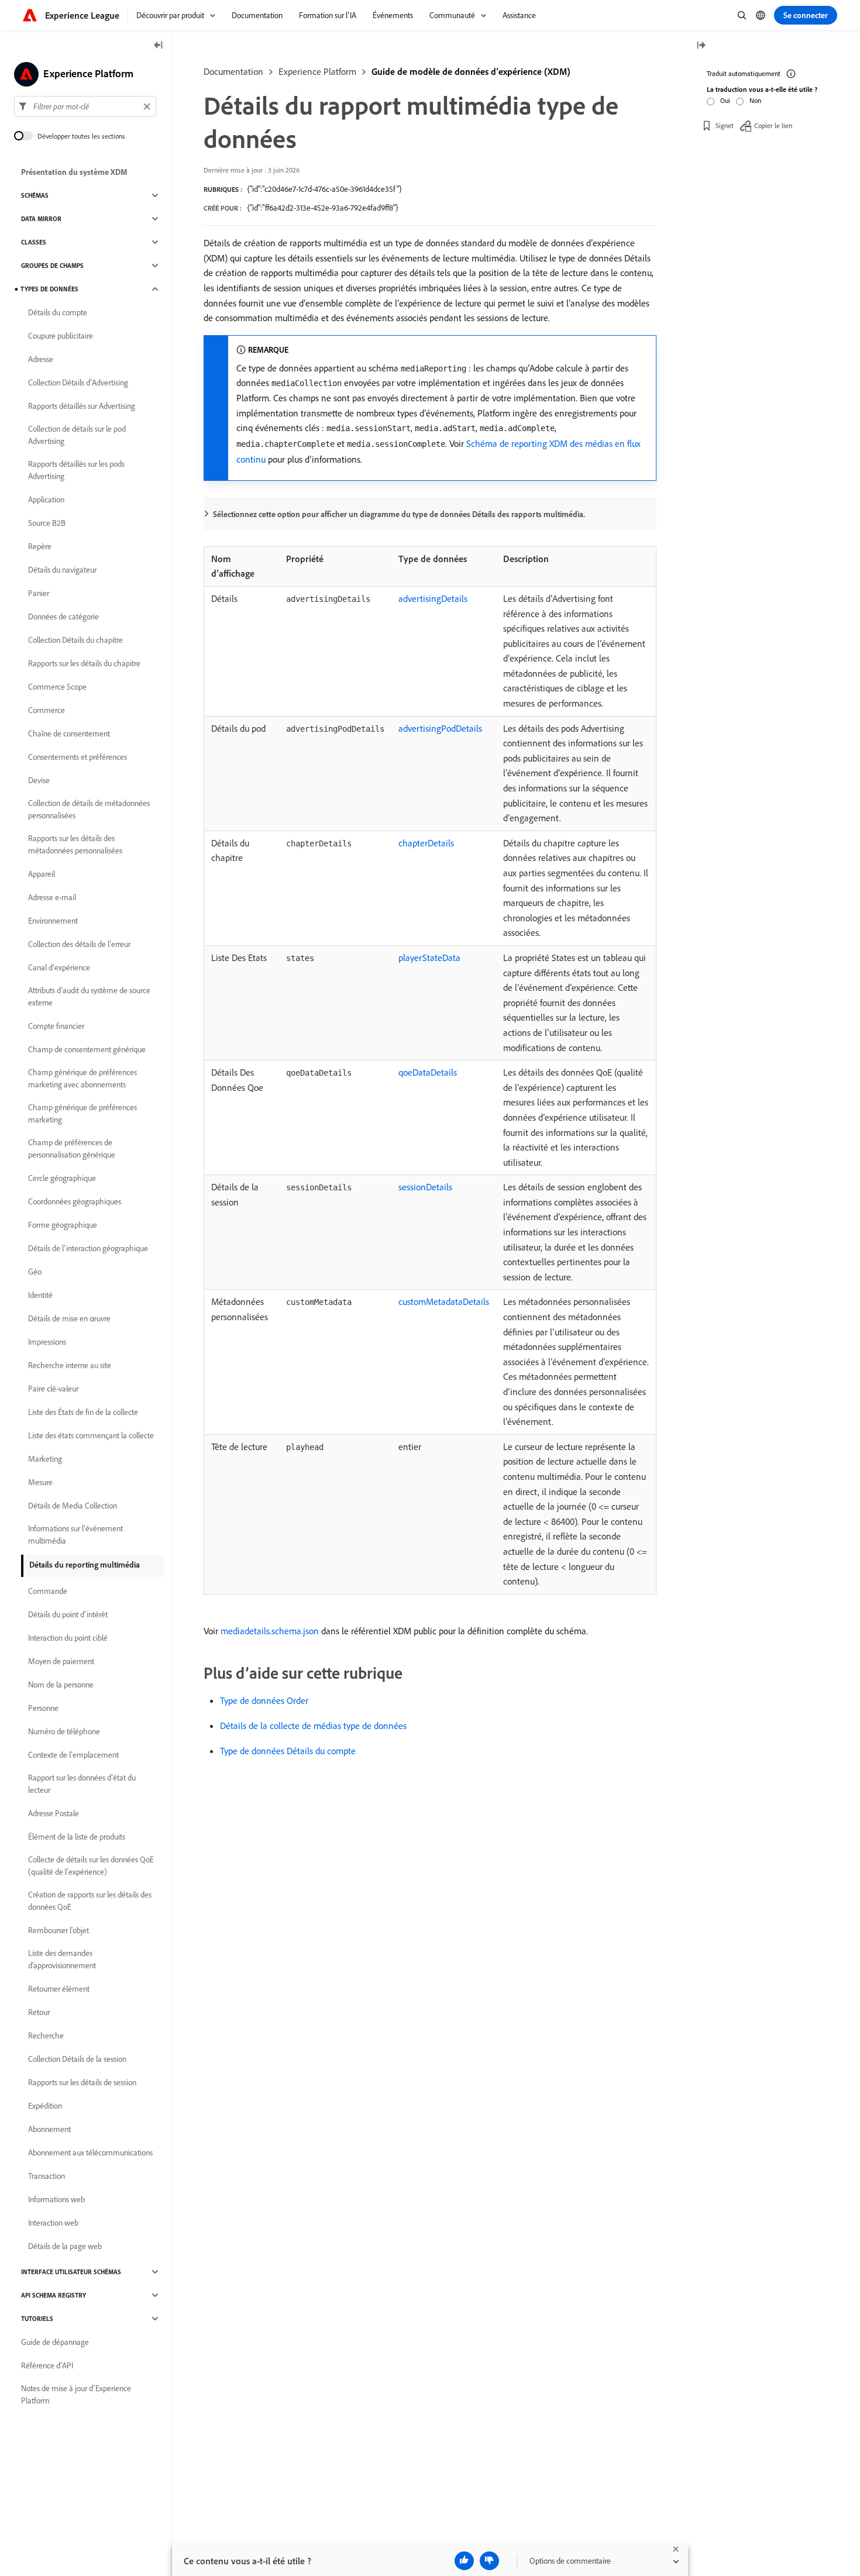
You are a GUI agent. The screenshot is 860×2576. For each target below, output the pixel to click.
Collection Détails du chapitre (75, 640)
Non (755, 100)
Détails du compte (58, 312)
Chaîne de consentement (69, 733)
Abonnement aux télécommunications (90, 2153)
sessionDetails (425, 1187)
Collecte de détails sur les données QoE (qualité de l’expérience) (91, 1866)
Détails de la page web (65, 2246)
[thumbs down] (489, 2561)
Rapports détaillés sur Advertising (82, 406)
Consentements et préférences (78, 757)
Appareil (42, 874)
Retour (39, 2012)
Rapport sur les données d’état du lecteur (82, 1784)
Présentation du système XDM (74, 172)
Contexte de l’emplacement (73, 1755)
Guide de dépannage (55, 2342)
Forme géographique (63, 1225)
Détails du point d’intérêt (68, 1614)
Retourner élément (59, 1989)
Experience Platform (317, 71)
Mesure (40, 1482)
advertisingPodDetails (440, 728)
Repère (40, 546)
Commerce (47, 710)
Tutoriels (37, 2319)
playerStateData (429, 958)
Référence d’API (47, 2365)
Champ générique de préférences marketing (82, 1113)
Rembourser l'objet (59, 1930)
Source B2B (47, 523)
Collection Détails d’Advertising (78, 383)
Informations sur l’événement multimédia (75, 1535)
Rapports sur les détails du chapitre (84, 663)
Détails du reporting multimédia (85, 1565)
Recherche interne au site (70, 1365)
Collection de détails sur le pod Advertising (77, 435)
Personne (43, 1708)
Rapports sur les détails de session (82, 2082)
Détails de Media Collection (73, 1506)
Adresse (41, 359)
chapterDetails (426, 843)
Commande (48, 1591)
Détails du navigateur (62, 570)
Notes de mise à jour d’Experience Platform (76, 2394)
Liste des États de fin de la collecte (83, 1412)
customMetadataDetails (444, 1301)
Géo (35, 1272)
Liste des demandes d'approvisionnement (62, 1959)
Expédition (45, 2106)
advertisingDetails (433, 598)
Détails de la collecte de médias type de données (313, 1726)
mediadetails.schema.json (270, 1631)
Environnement (53, 921)
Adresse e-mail (52, 897)
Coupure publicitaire (61, 336)
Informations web (56, 2199)
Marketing (45, 1459)
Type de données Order (264, 1700)
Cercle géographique (62, 1178)
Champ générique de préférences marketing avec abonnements (82, 1078)
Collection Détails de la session (77, 2059)
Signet (725, 125)
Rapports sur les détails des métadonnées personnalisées (75, 844)
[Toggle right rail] (701, 46)
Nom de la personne (61, 1685)
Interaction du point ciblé (68, 1638)
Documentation (233, 71)
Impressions (47, 1342)
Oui (725, 100)
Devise (39, 780)
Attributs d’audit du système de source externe (89, 996)
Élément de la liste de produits (77, 1837)
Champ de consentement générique (87, 1049)
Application (46, 500)
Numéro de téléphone (64, 1731)
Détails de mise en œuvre (69, 1318)
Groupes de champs (52, 266)
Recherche (46, 2036)
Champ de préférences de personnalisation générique (72, 1148)
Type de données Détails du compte (288, 1751)
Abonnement (49, 2129)
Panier (39, 593)
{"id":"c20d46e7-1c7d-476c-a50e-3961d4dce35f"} (324, 189)
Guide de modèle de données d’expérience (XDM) (471, 71)
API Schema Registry (54, 2295)
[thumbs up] (464, 2561)
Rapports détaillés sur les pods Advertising (76, 470)
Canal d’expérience (59, 967)
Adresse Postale (54, 1813)
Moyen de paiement (61, 1661)
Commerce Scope (57, 687)
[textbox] (85, 106)
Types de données (49, 289)
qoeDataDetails (428, 1072)
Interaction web (53, 2223)
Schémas (35, 195)
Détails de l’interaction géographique (88, 1248)
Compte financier (56, 1026)
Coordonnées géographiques (75, 1201)
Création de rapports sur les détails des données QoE (90, 1901)
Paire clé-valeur (53, 1389)
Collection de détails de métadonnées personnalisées (89, 809)
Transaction (47, 2176)
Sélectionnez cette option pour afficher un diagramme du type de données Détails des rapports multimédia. (399, 514)
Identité (40, 1295)
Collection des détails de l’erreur (79, 944)
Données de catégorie (63, 617)
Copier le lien (773, 125)
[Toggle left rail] (159, 46)
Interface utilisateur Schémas (71, 2272)
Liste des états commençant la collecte (91, 1435)
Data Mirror (41, 219)
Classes (34, 242)
